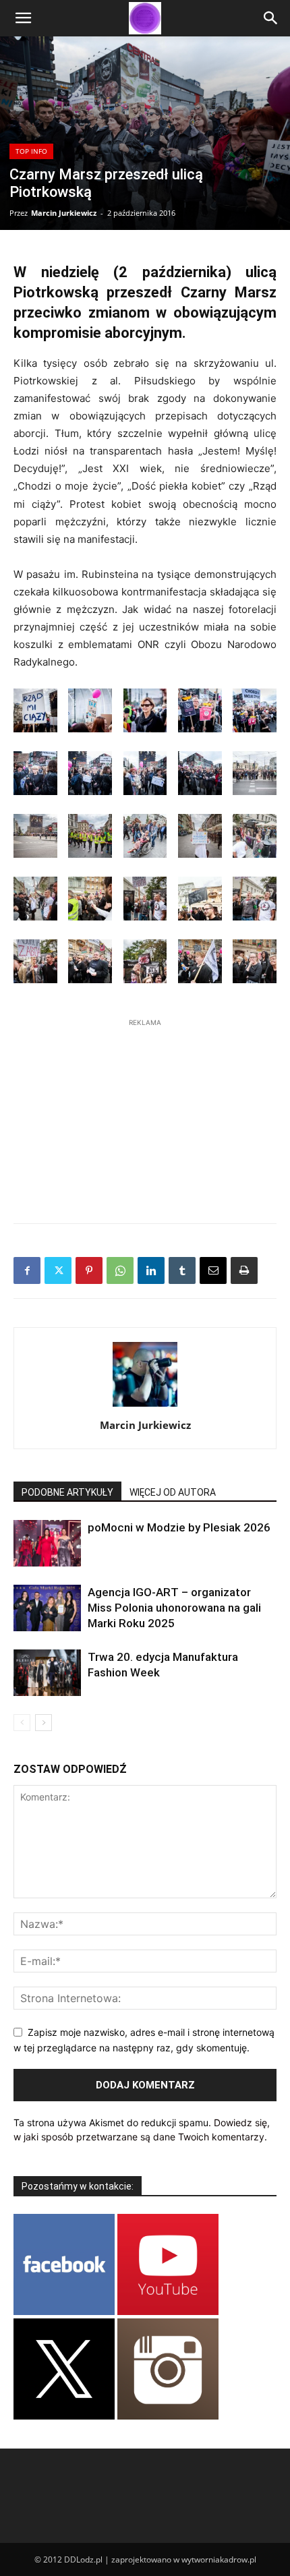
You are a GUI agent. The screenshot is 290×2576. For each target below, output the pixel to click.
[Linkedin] (151, 1270)
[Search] (271, 18)
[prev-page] (22, 1723)
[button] (23, 18)
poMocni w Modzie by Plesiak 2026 (179, 1527)
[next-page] (43, 1723)
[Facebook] (27, 1270)
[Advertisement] (145, 1114)
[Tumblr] (182, 1270)
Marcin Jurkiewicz (64, 213)
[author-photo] (145, 1406)
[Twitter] (58, 1270)
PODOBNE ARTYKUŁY (67, 1492)
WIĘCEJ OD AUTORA (173, 1492)
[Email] (213, 1270)
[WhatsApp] (120, 1270)
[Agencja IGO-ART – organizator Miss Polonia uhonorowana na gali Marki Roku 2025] (47, 1608)
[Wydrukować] (244, 1270)
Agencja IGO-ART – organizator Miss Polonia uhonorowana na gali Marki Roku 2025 (174, 1608)
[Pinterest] (89, 1270)
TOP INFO (31, 151)
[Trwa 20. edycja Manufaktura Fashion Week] (47, 1673)
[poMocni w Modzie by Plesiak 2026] (47, 1543)
